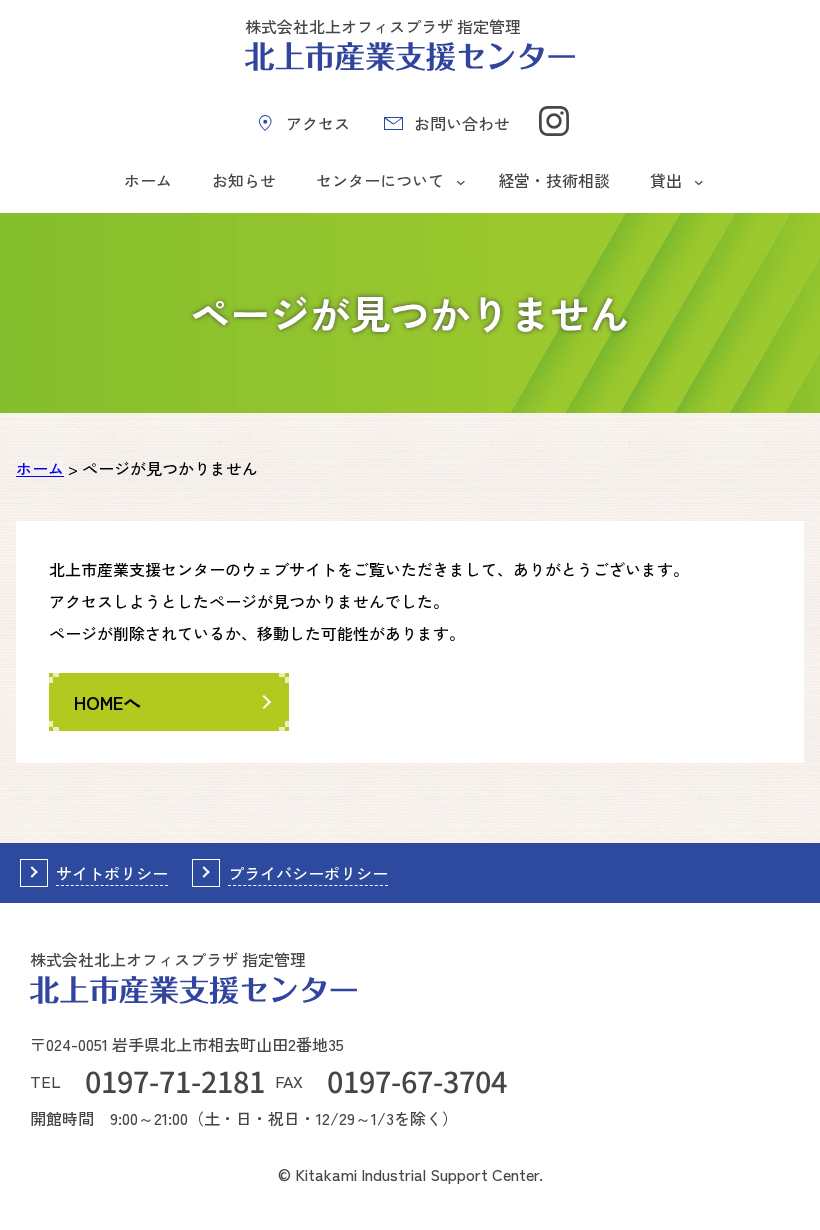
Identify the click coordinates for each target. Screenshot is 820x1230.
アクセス (318, 123)
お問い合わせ (462, 123)
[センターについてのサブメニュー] (461, 181)
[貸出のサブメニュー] (699, 181)
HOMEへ (107, 702)
